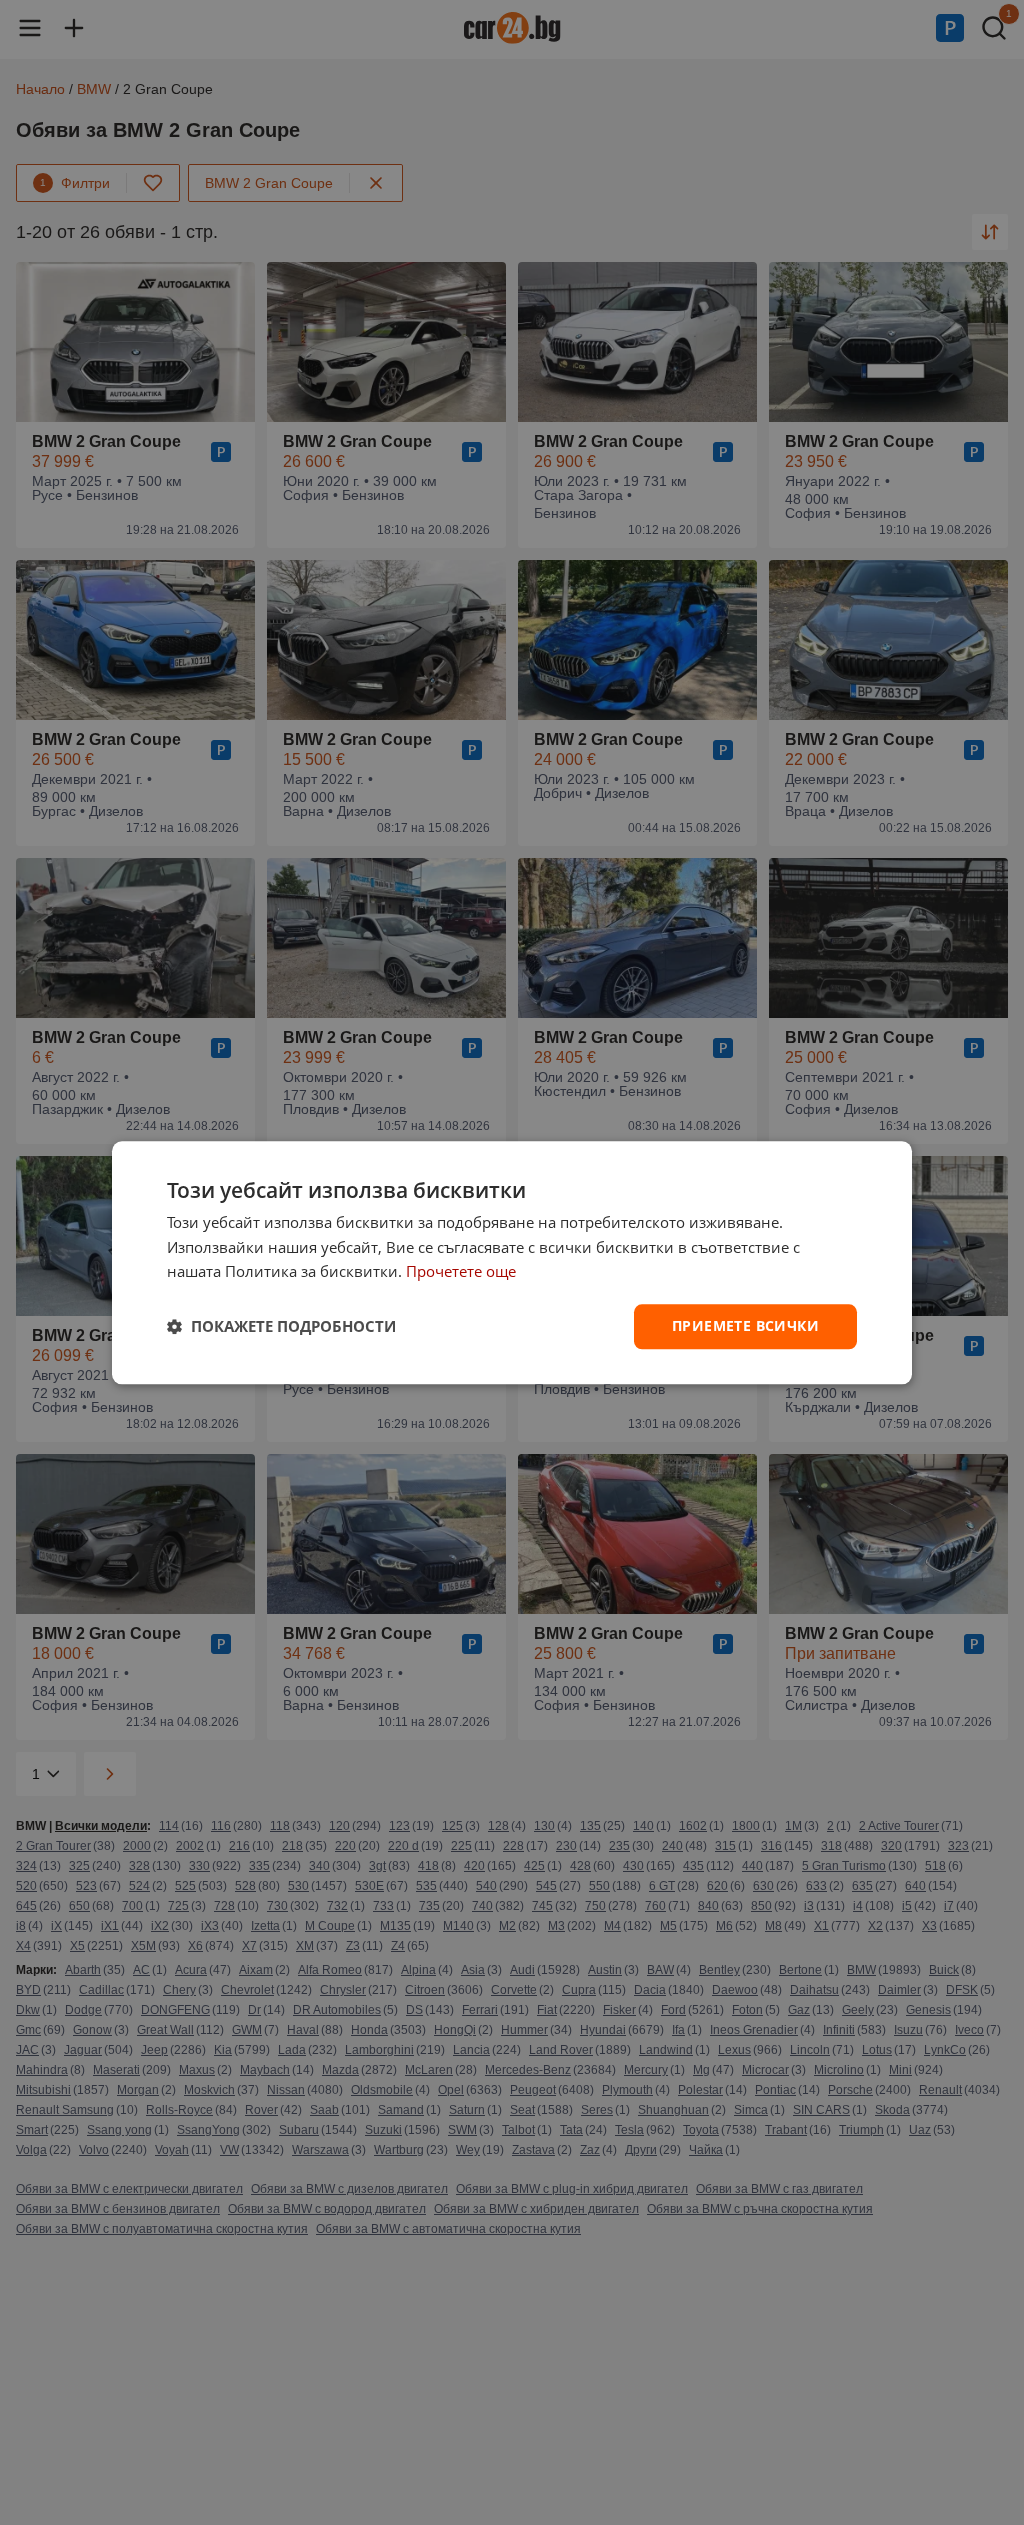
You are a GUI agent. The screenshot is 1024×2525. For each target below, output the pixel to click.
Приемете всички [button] (745, 1325)
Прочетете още (461, 1272)
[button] (281, 1327)
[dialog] (512, 1262)
